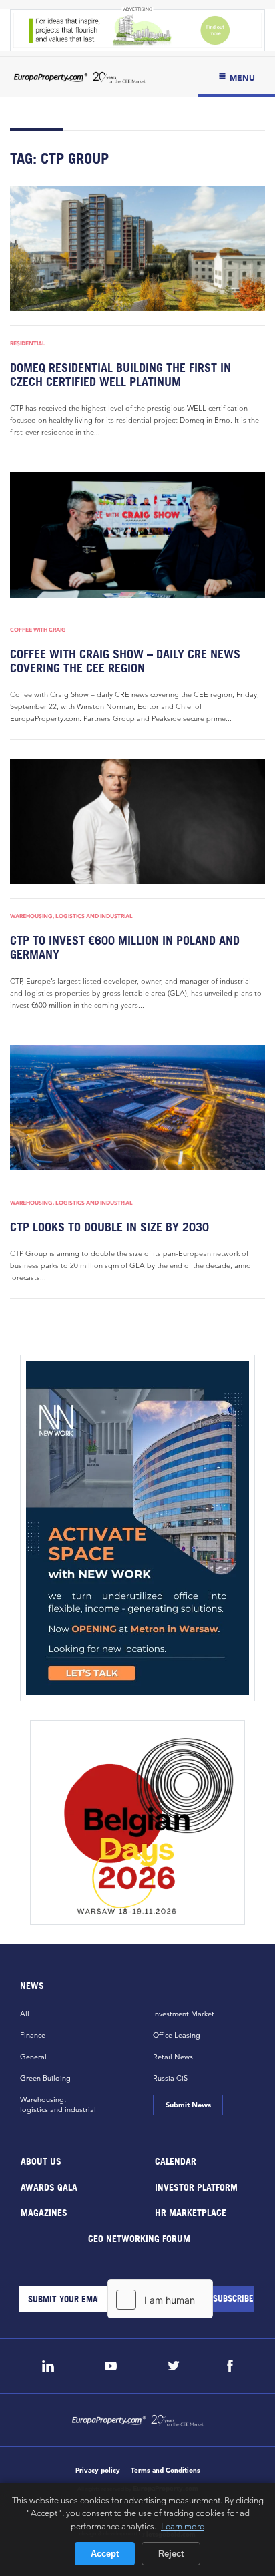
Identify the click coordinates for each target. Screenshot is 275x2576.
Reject (171, 2554)
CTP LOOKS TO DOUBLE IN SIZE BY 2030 (109, 1227)
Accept (105, 2554)
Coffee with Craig (38, 630)
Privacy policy (98, 2470)
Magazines (44, 2212)
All (25, 2014)
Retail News (173, 2057)
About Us (41, 2161)
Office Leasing (177, 2035)
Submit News (188, 2105)
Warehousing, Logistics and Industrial (71, 916)
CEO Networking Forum (139, 2238)
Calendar (176, 2161)
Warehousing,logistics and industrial (58, 2104)
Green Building (45, 2078)
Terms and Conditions (166, 2470)
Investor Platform (196, 2186)
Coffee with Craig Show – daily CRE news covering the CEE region (125, 661)
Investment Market (184, 2014)
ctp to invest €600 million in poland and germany (125, 947)
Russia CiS (170, 2078)
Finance (33, 2035)
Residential (28, 343)
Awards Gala (49, 2186)
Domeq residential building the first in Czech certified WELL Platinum (120, 375)
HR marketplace (191, 2212)
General (33, 2057)
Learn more (183, 2526)
